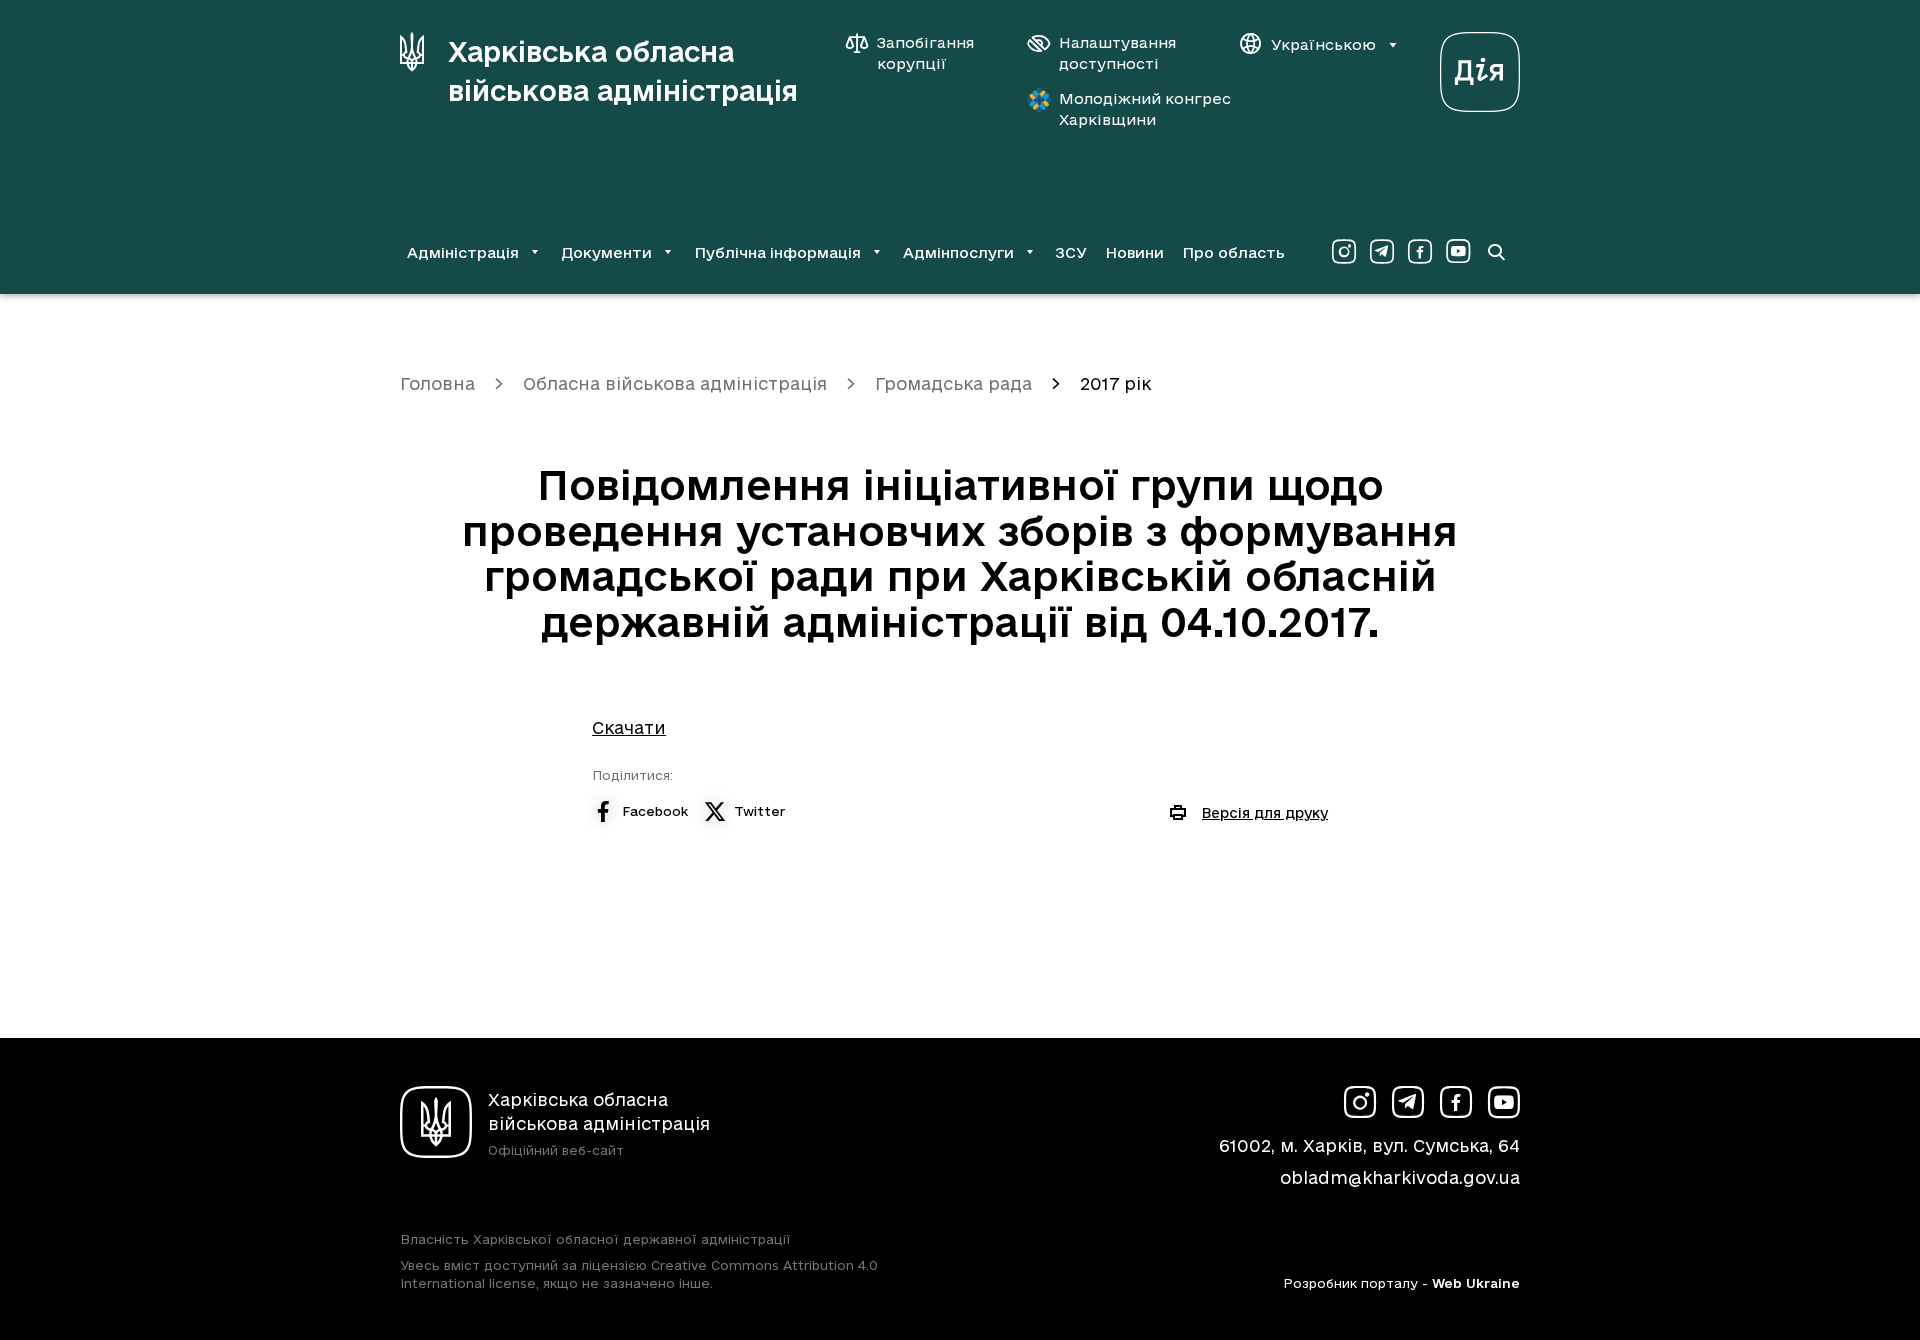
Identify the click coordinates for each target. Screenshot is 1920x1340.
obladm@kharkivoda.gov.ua (1400, 1177)
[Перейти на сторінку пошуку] (1496, 252)
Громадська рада (953, 383)
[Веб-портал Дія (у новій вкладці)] (1480, 66)
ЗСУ (1071, 252)
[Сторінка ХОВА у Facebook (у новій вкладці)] (1420, 252)
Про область (1233, 252)
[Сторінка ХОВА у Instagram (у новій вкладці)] (1344, 252)
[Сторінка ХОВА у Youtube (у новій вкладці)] (1458, 252)
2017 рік (1115, 383)
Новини (1134, 252)
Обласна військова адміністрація (675, 383)
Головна (437, 383)
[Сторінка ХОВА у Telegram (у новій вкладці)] (1382, 252)
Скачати (629, 727)
